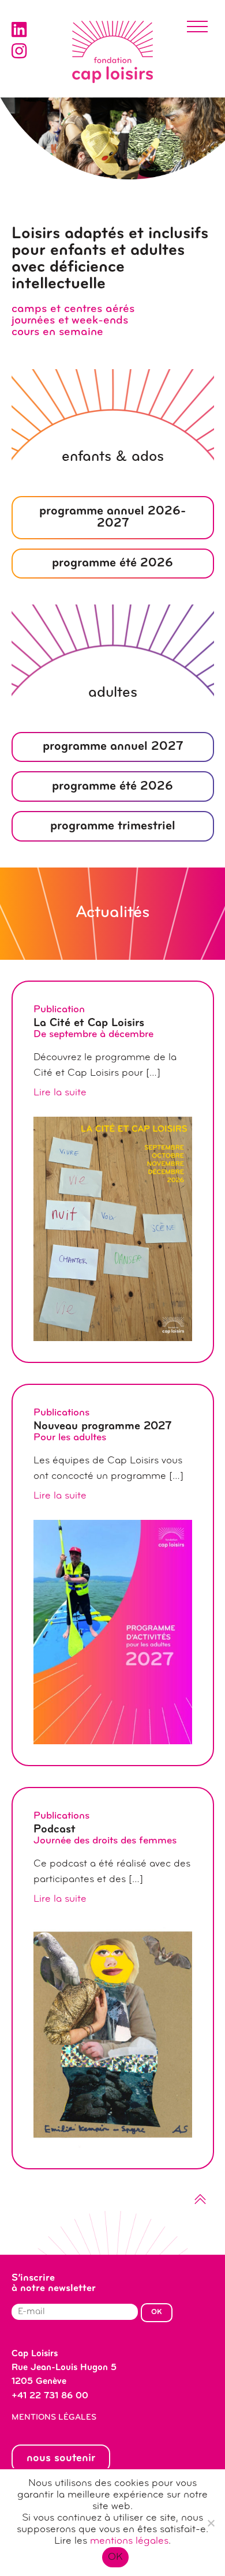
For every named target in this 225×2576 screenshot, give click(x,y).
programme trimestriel (113, 826)
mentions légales (129, 2541)
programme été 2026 (112, 563)
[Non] (211, 2523)
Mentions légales (54, 2418)
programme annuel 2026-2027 (112, 518)
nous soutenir (61, 2458)
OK (116, 2558)
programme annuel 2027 (113, 747)
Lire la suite (60, 1093)
